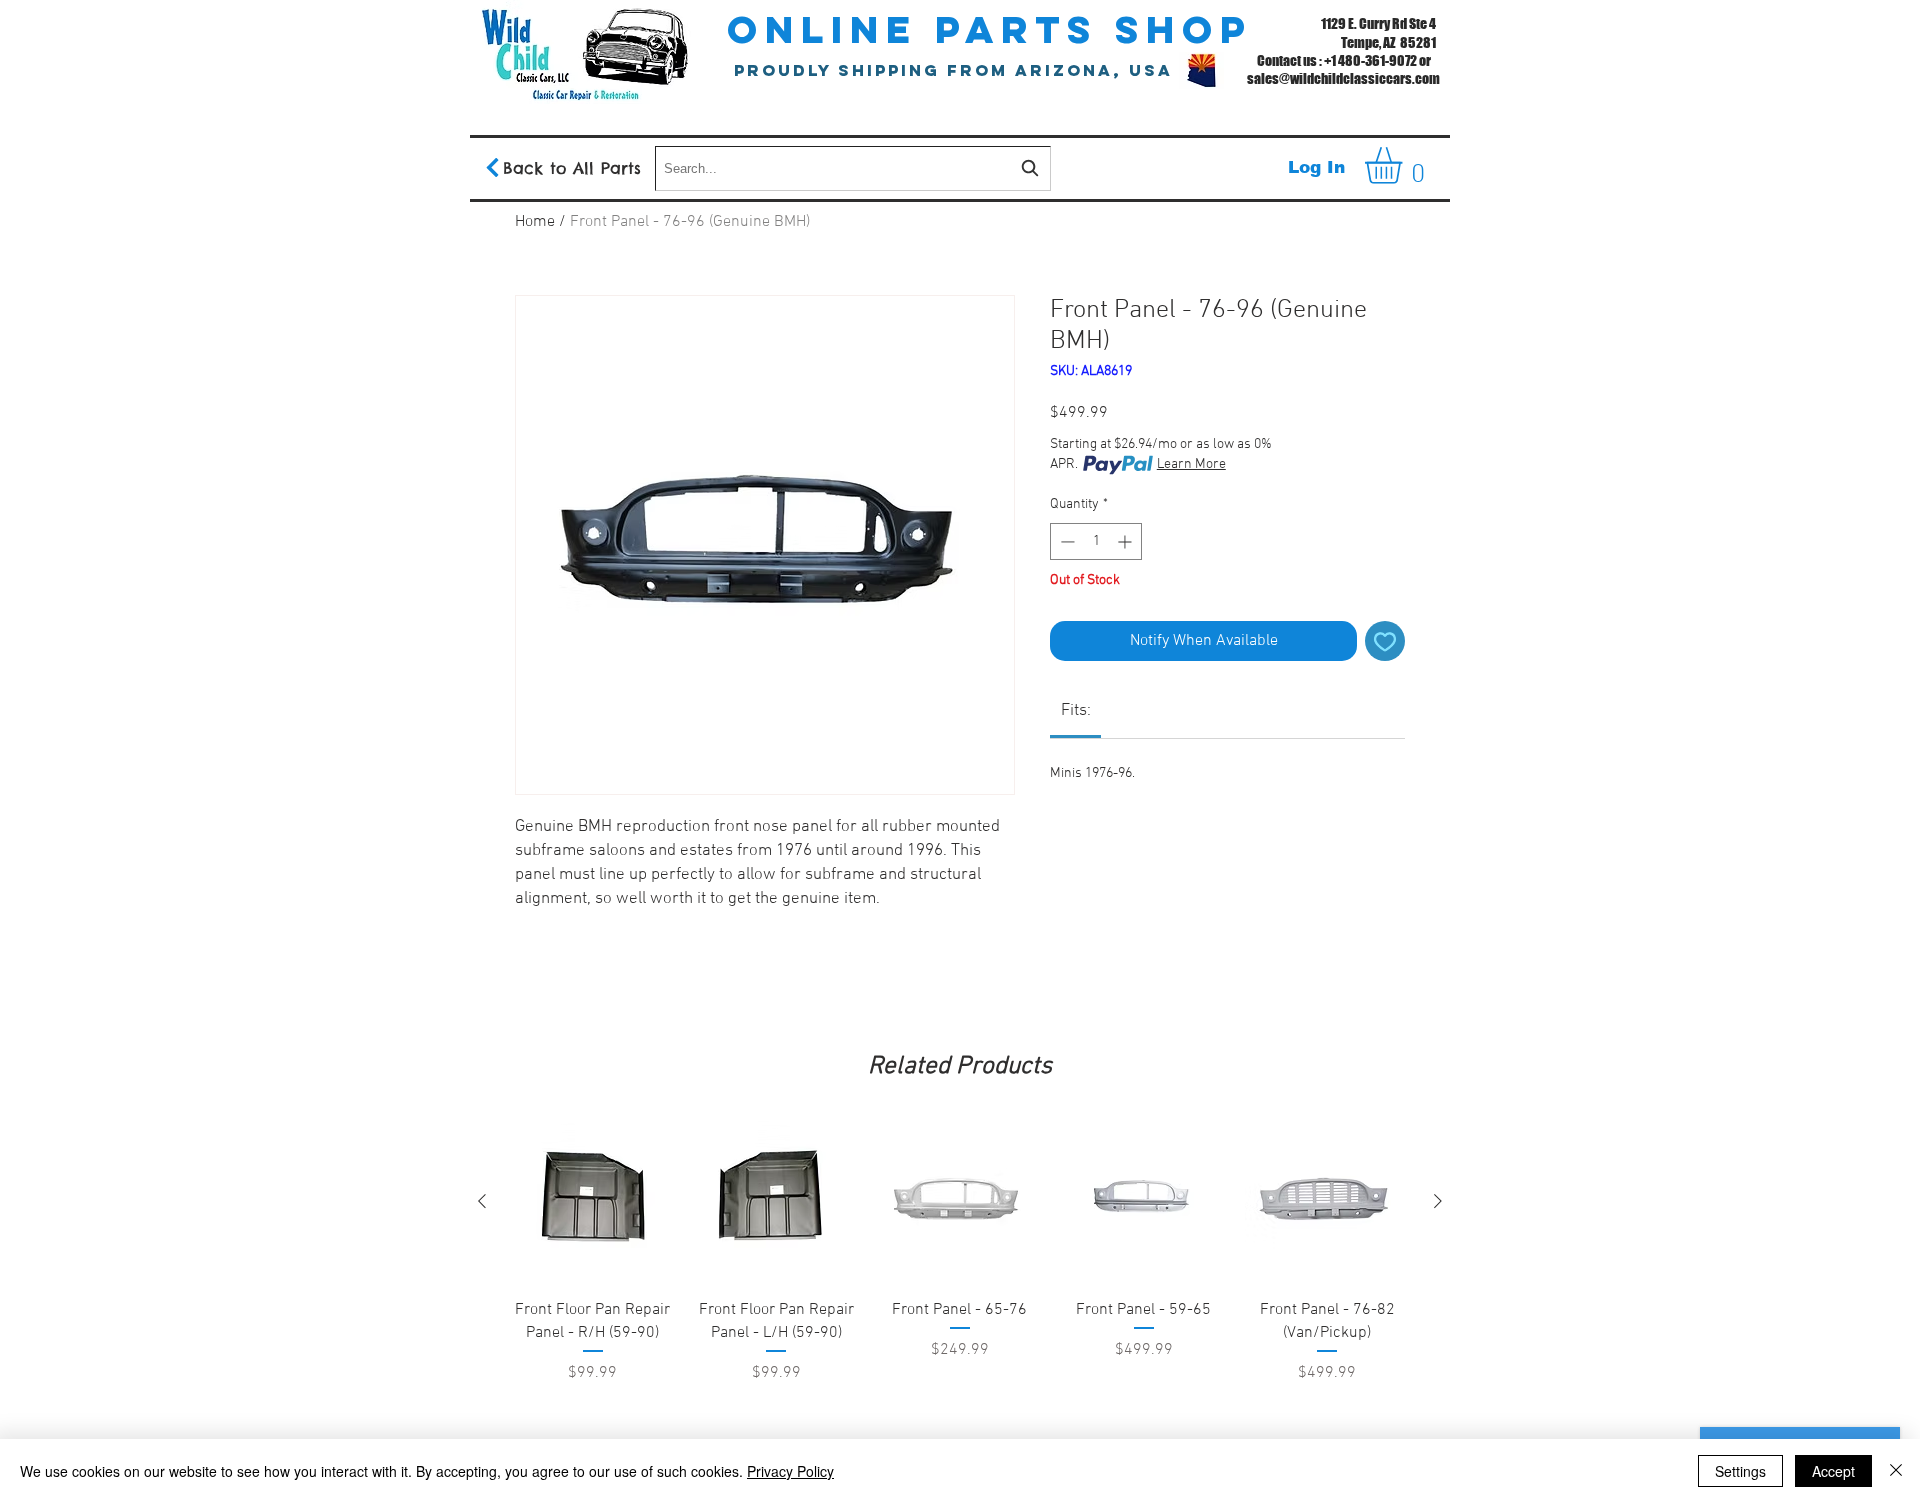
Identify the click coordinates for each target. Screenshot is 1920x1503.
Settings (1740, 1471)
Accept (1833, 1471)
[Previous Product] (482, 1201)
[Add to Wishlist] (1385, 641)
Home (535, 222)
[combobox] (853, 168)
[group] (960, 1303)
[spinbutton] (1096, 541)
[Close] (1896, 1471)
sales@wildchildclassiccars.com (1343, 78)
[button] (1405, 165)
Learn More (1191, 464)
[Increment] (1126, 541)
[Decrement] (1065, 541)
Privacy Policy (790, 1471)
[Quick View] (593, 1202)
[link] (1076, 711)
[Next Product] (1438, 1201)
